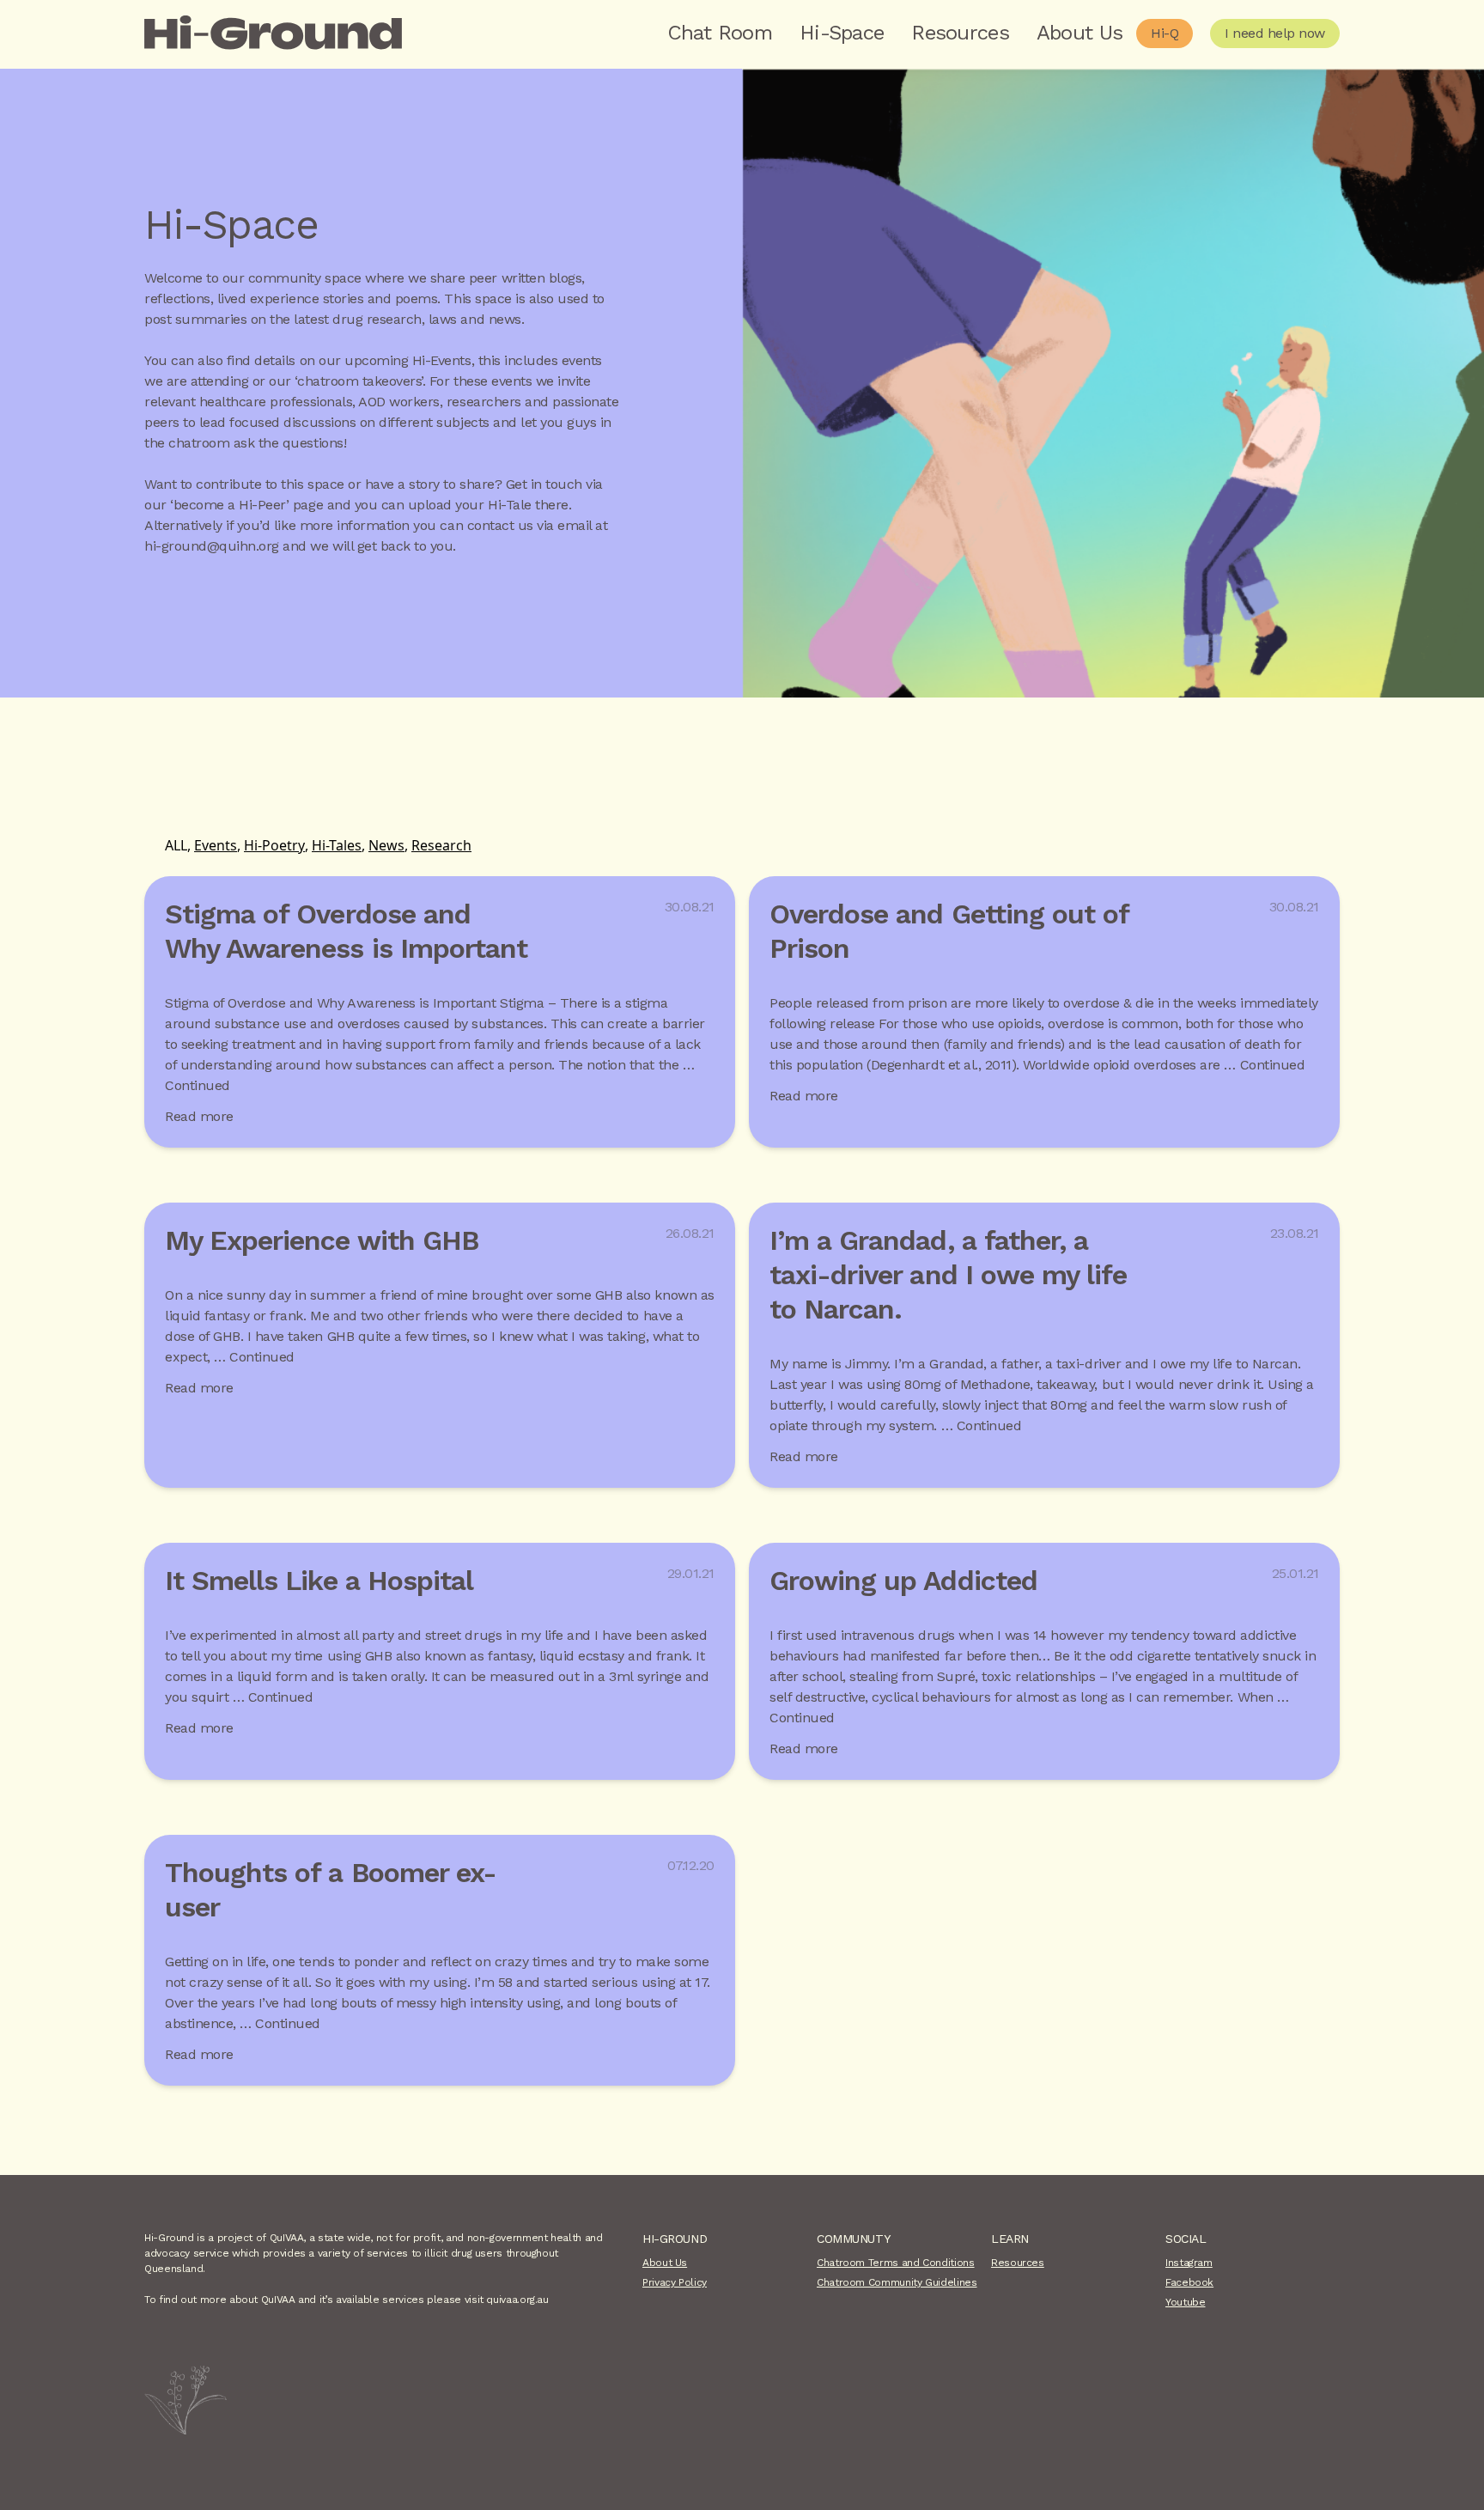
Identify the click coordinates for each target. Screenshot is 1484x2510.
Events (216, 845)
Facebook (1189, 2282)
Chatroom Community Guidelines (897, 2282)
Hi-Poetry (274, 845)
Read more (199, 1116)
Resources (960, 33)
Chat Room (720, 33)
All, (178, 845)
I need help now (1275, 33)
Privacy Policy (675, 2282)
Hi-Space (842, 33)
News (386, 845)
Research (441, 845)
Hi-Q (1165, 33)
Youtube (1185, 2302)
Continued (198, 1085)
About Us (1080, 33)
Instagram (1189, 2263)
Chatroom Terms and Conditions (896, 2263)
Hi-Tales (337, 845)
